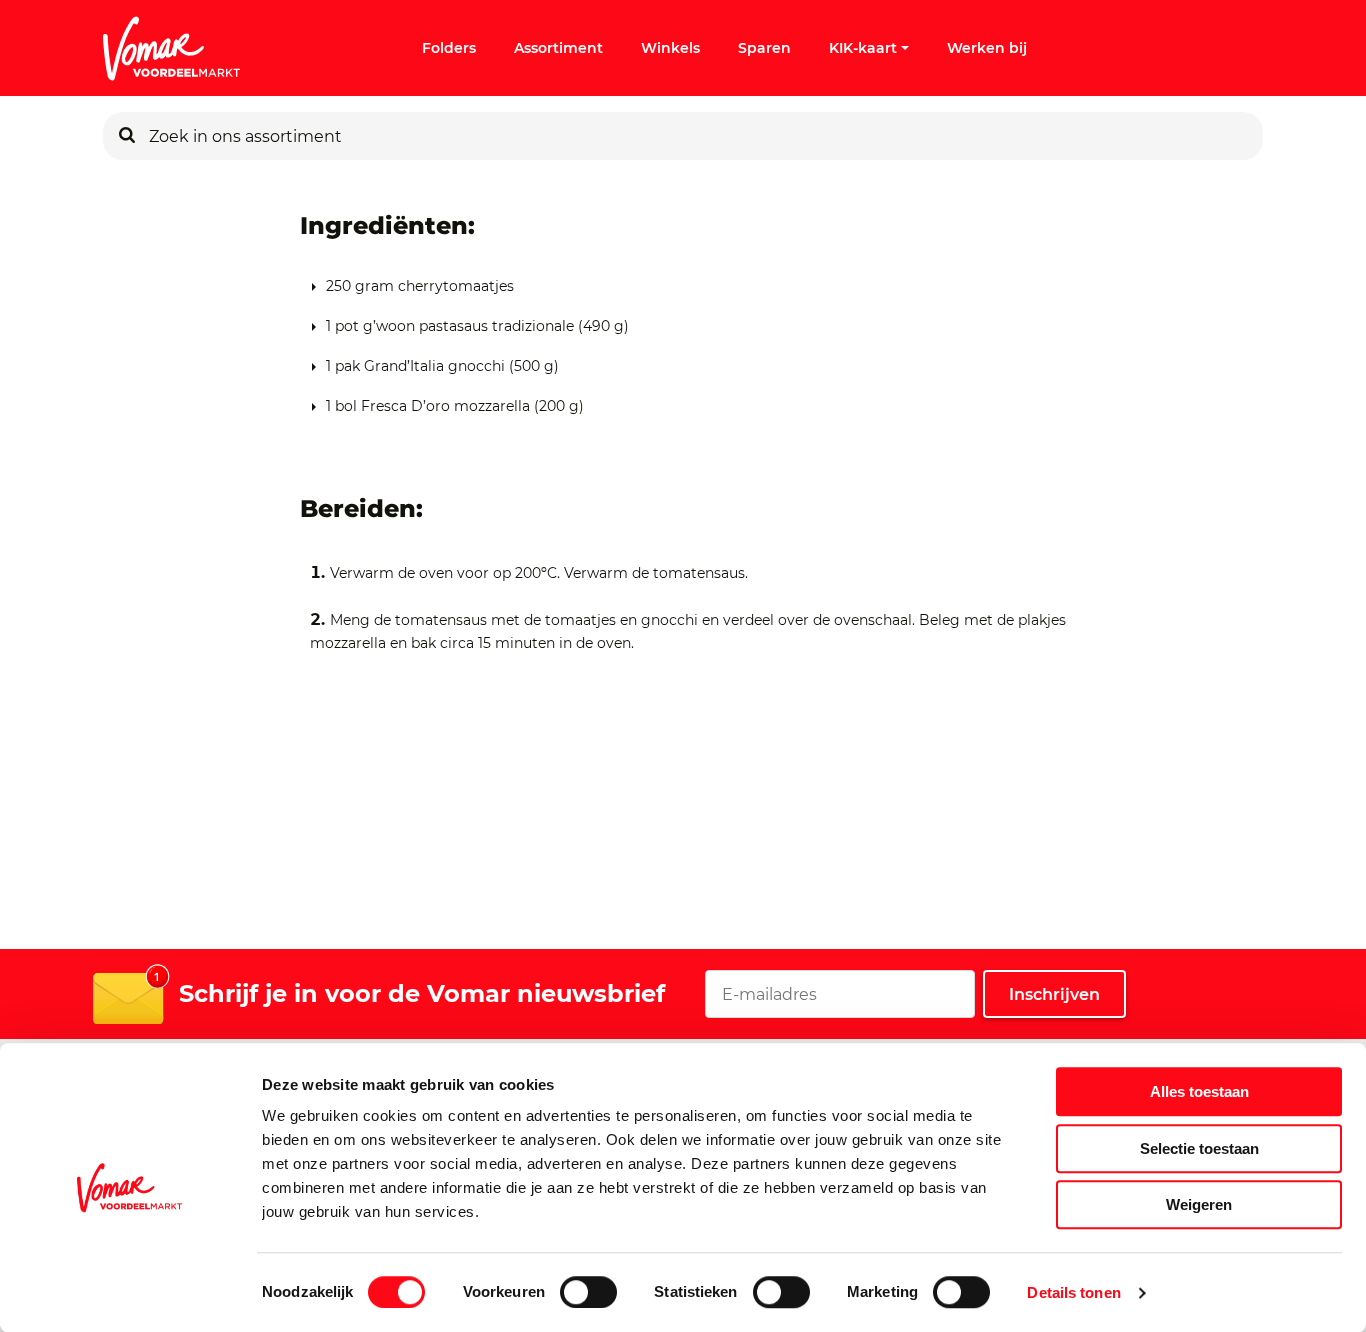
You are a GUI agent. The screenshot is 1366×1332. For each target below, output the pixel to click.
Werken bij (987, 48)
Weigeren (1199, 1204)
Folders (449, 48)
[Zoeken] (127, 136)
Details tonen (1073, 1292)
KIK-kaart (863, 48)
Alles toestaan (1199, 1091)
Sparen (764, 48)
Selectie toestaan (1199, 1148)
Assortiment (558, 48)
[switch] (588, 1292)
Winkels (670, 48)
